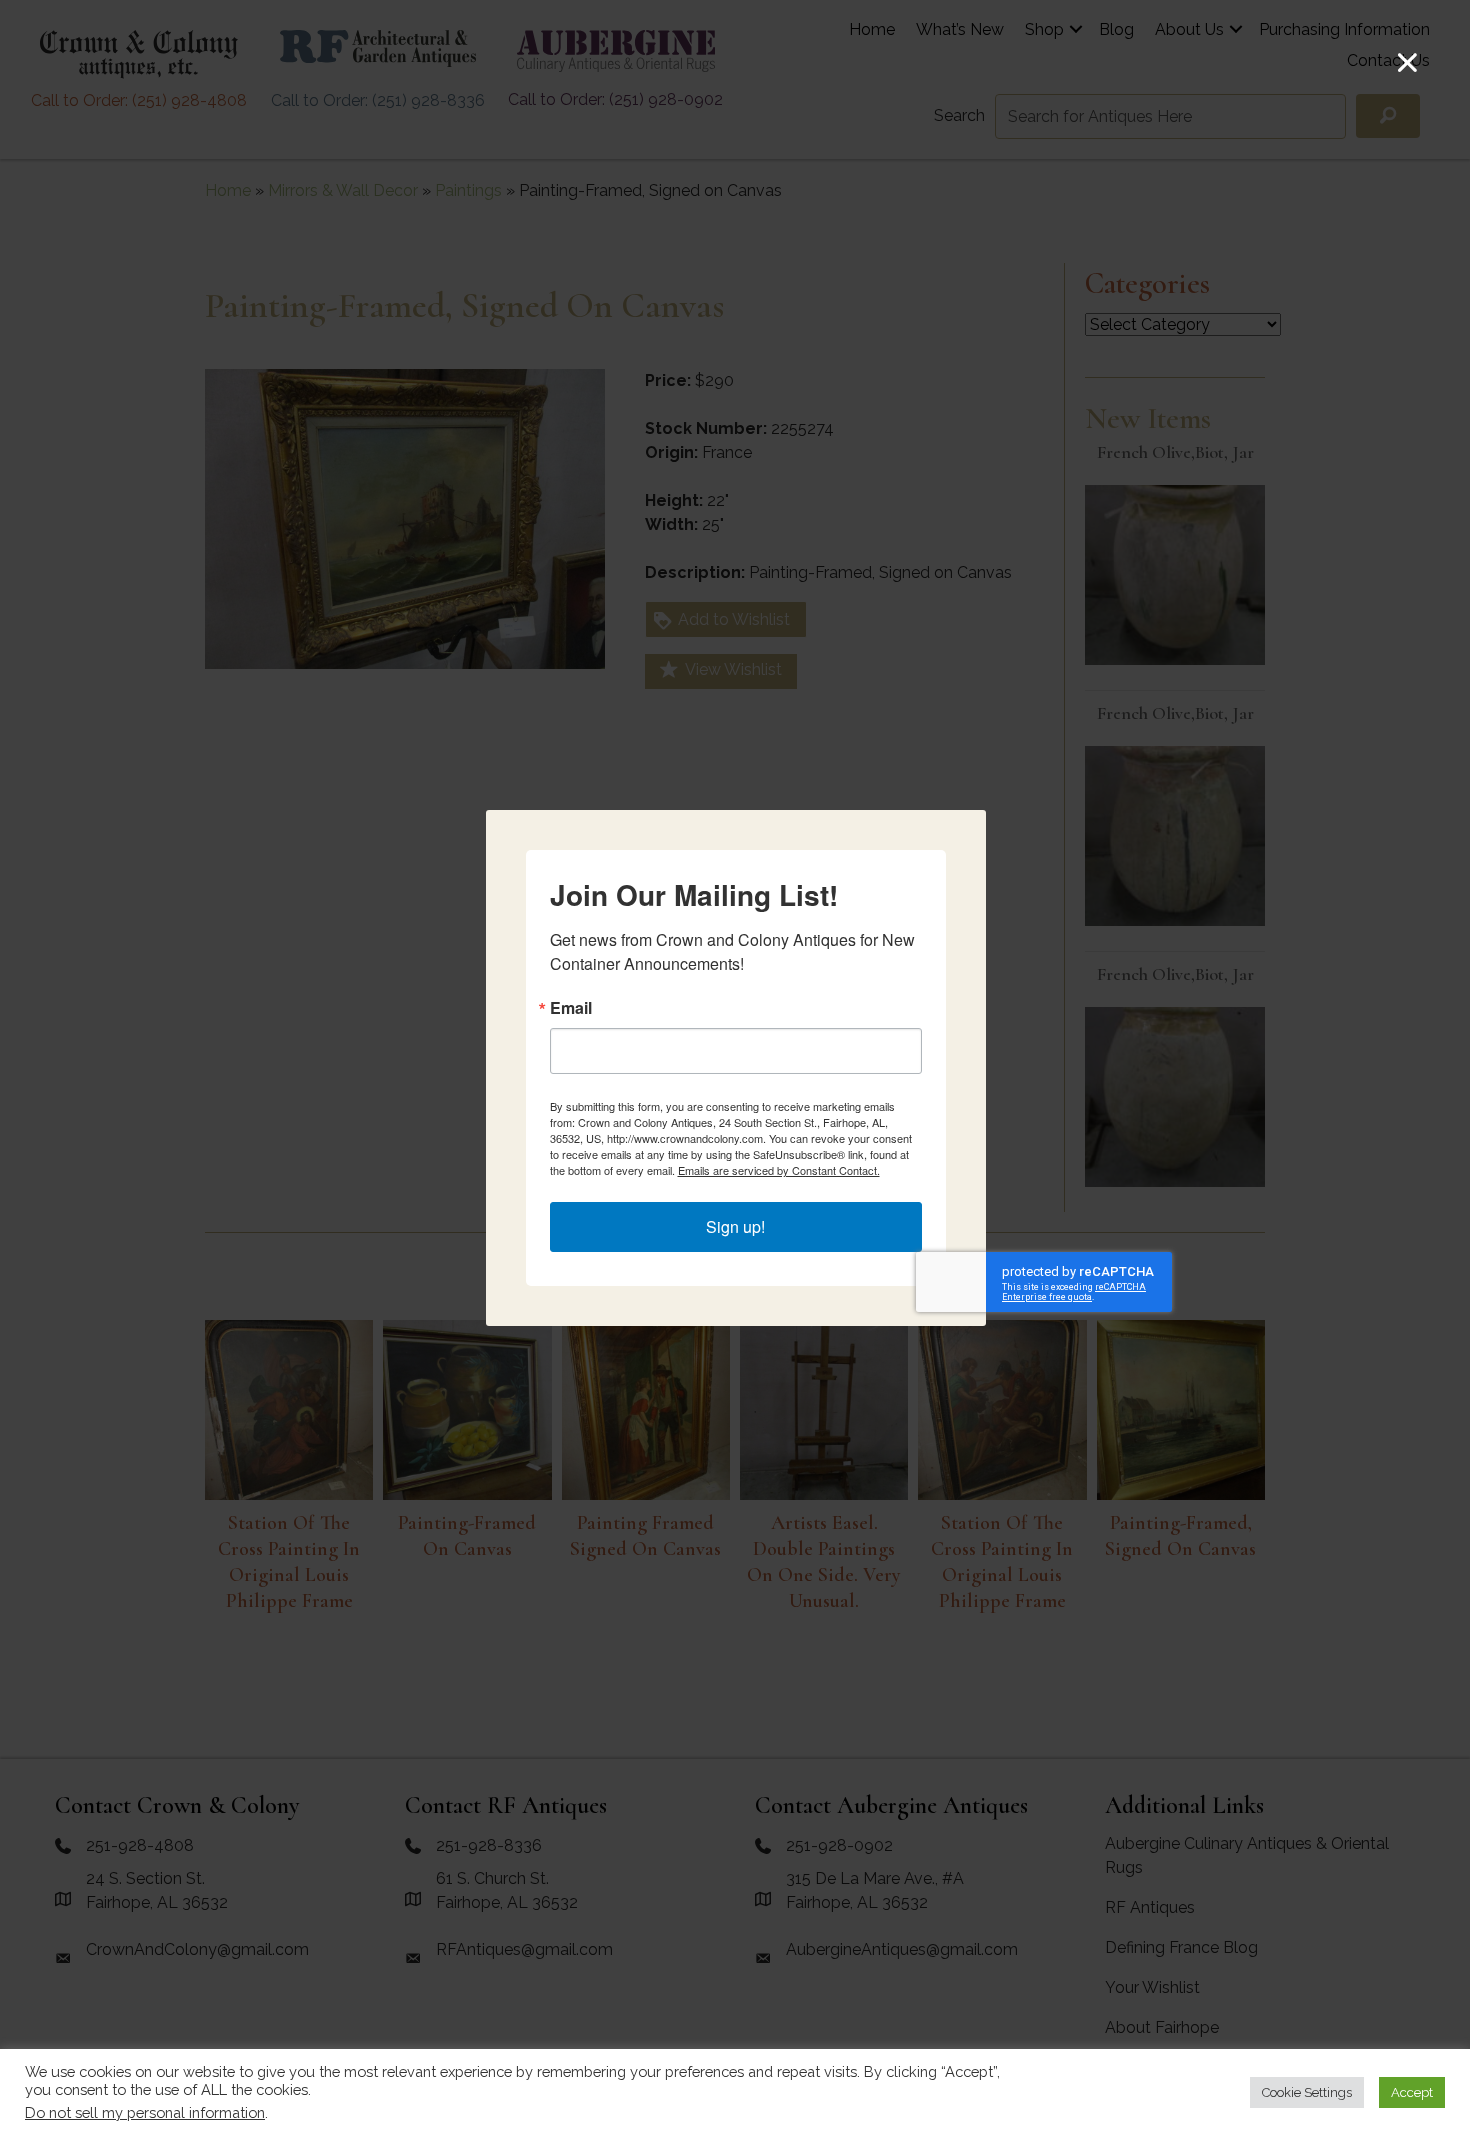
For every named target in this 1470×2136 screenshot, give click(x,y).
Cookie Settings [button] (1307, 2092)
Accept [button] (1412, 2092)
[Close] (1407, 62)
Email (571, 1008)
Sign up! (735, 1226)
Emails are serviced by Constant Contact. (779, 1170)
